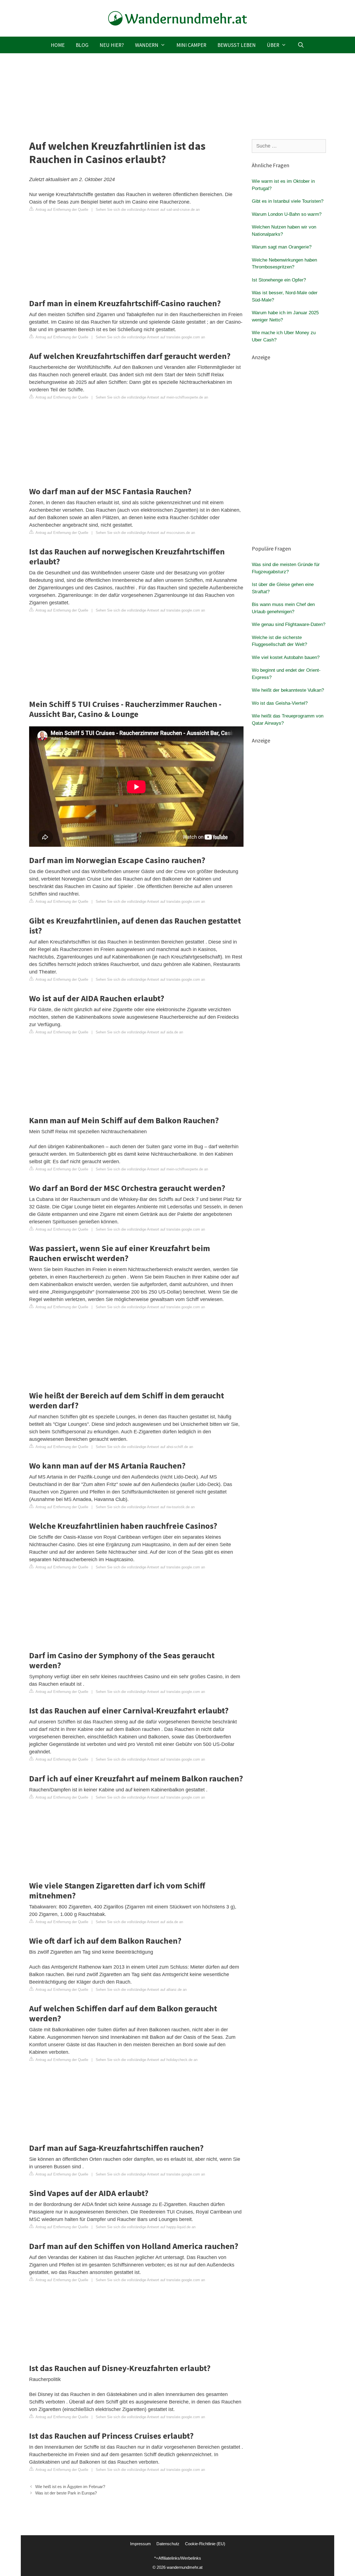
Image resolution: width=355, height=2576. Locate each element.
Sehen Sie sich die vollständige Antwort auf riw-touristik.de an (145, 1507)
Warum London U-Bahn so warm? (287, 214)
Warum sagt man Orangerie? (282, 247)
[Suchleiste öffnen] (301, 45)
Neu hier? (112, 45)
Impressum (140, 2544)
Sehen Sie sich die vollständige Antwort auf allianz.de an (141, 1990)
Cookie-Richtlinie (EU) (205, 2544)
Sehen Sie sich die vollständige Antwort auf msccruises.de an (145, 533)
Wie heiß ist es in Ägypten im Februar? (70, 2487)
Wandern (147, 45)
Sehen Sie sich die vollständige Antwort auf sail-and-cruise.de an (148, 210)
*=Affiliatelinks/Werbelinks (178, 2558)
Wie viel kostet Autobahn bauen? (286, 657)
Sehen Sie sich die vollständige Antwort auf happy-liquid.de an (146, 2227)
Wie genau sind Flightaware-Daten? (289, 624)
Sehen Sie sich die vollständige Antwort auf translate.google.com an (150, 337)
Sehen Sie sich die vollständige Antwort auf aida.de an (139, 1032)
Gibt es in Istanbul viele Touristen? (288, 201)
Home (58, 45)
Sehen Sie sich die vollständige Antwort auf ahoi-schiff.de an (144, 1447)
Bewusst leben (237, 45)
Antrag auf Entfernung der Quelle (61, 210)
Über (273, 45)
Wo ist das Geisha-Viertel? (280, 703)
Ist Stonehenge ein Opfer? (279, 280)
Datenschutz (168, 2544)
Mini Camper (191, 45)
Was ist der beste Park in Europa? (66, 2493)
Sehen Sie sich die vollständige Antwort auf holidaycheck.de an (147, 2060)
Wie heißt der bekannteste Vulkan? (288, 690)
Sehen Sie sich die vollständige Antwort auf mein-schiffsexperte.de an (152, 397)
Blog (82, 45)
